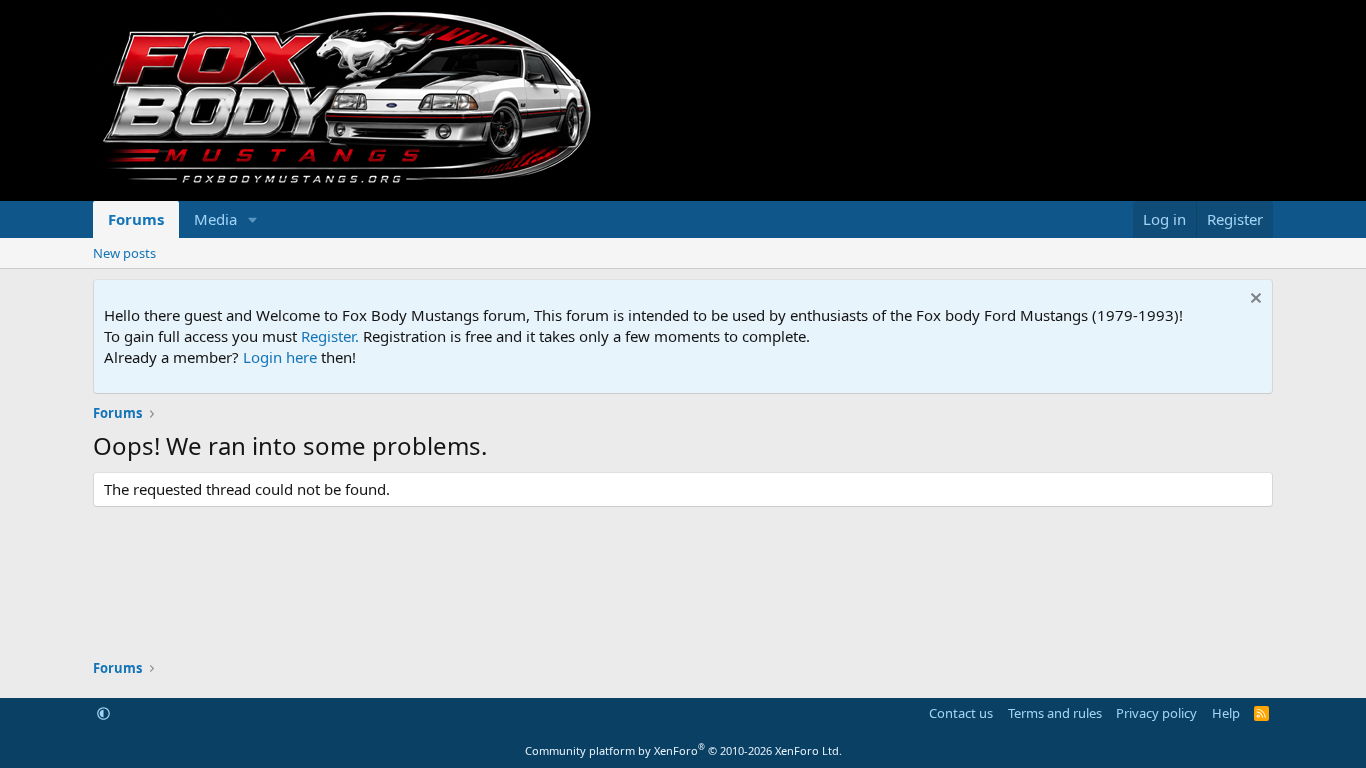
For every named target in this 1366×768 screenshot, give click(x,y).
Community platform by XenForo (683, 750)
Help (1226, 713)
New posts (124, 253)
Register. (330, 336)
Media (215, 219)
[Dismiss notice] (1253, 300)
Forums (136, 219)
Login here (280, 357)
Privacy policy (1156, 713)
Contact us (961, 713)
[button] (253, 219)
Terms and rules (1055, 713)
